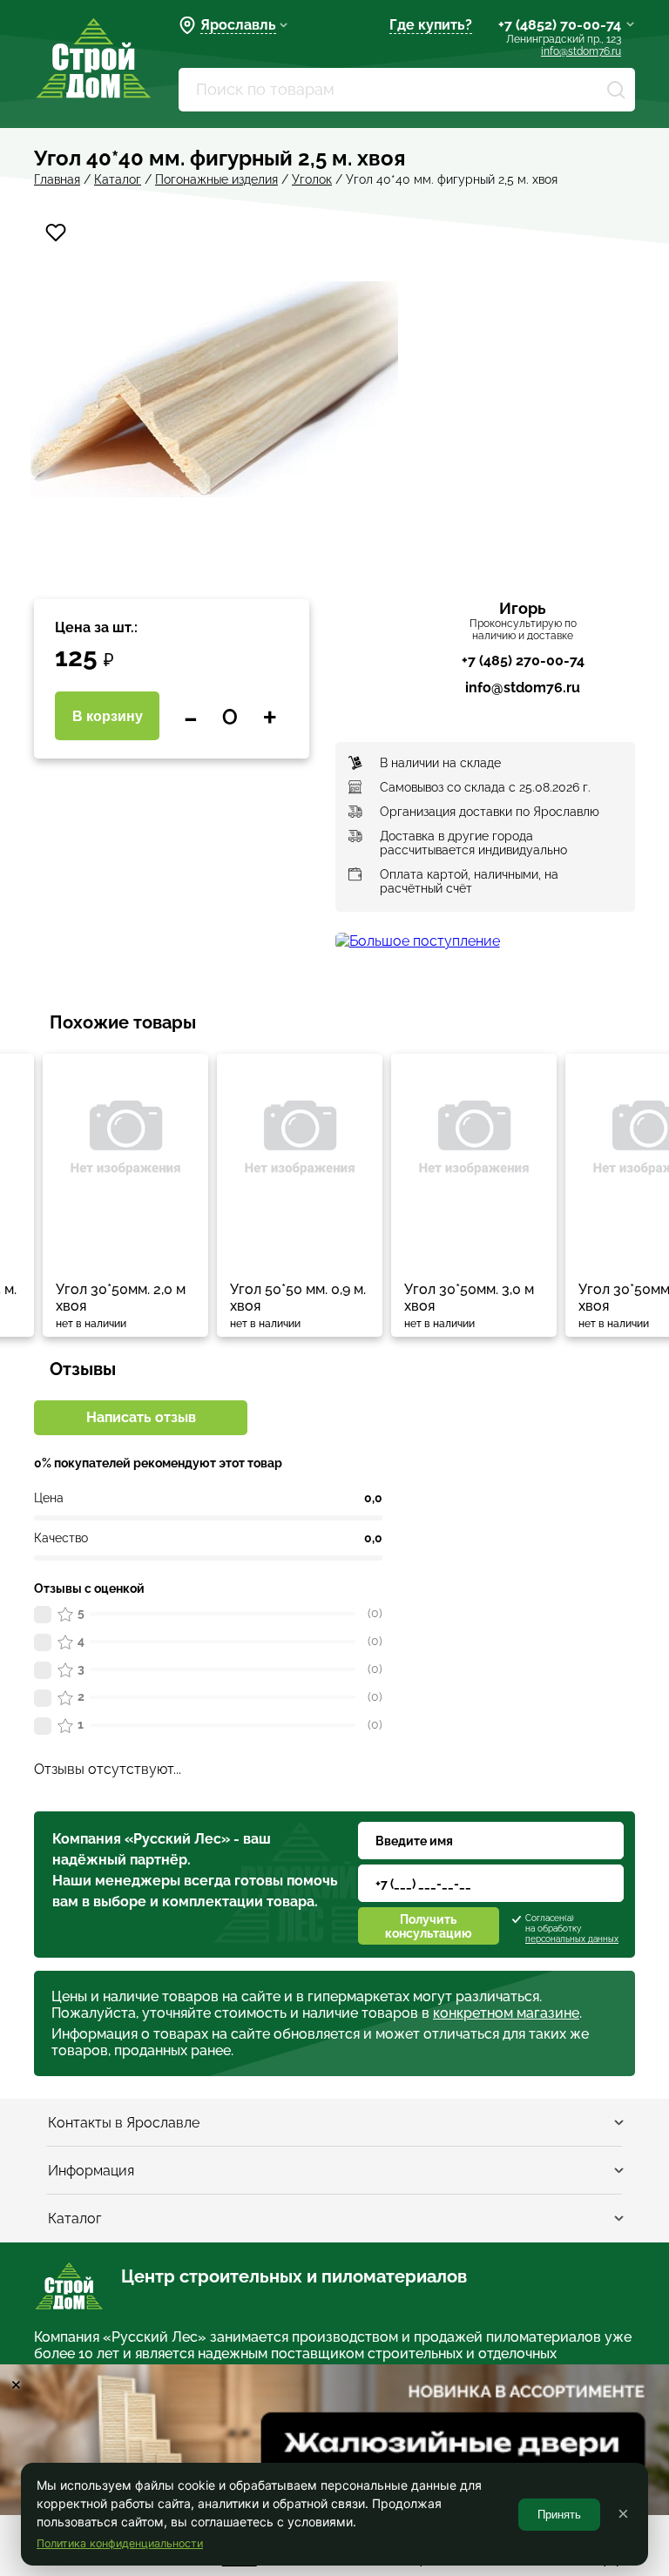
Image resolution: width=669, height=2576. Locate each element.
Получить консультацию (429, 1926)
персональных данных (572, 1939)
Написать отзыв (141, 1417)
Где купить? (431, 25)
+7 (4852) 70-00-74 (560, 25)
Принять (559, 2515)
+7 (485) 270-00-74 (523, 661)
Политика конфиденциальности (120, 2543)
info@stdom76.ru (581, 51)
